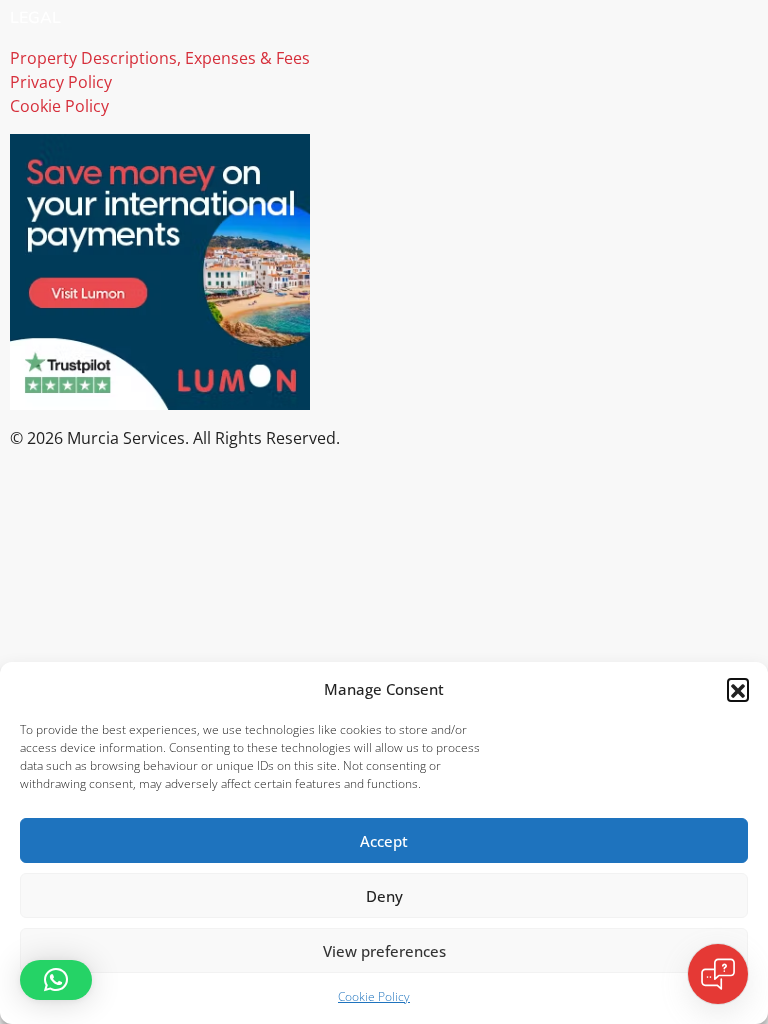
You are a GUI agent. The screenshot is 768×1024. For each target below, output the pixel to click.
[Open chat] (718, 974)
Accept (384, 841)
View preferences (384, 951)
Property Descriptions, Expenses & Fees (160, 58)
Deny (384, 896)
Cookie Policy (374, 996)
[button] (738, 689)
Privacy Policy (61, 82)
